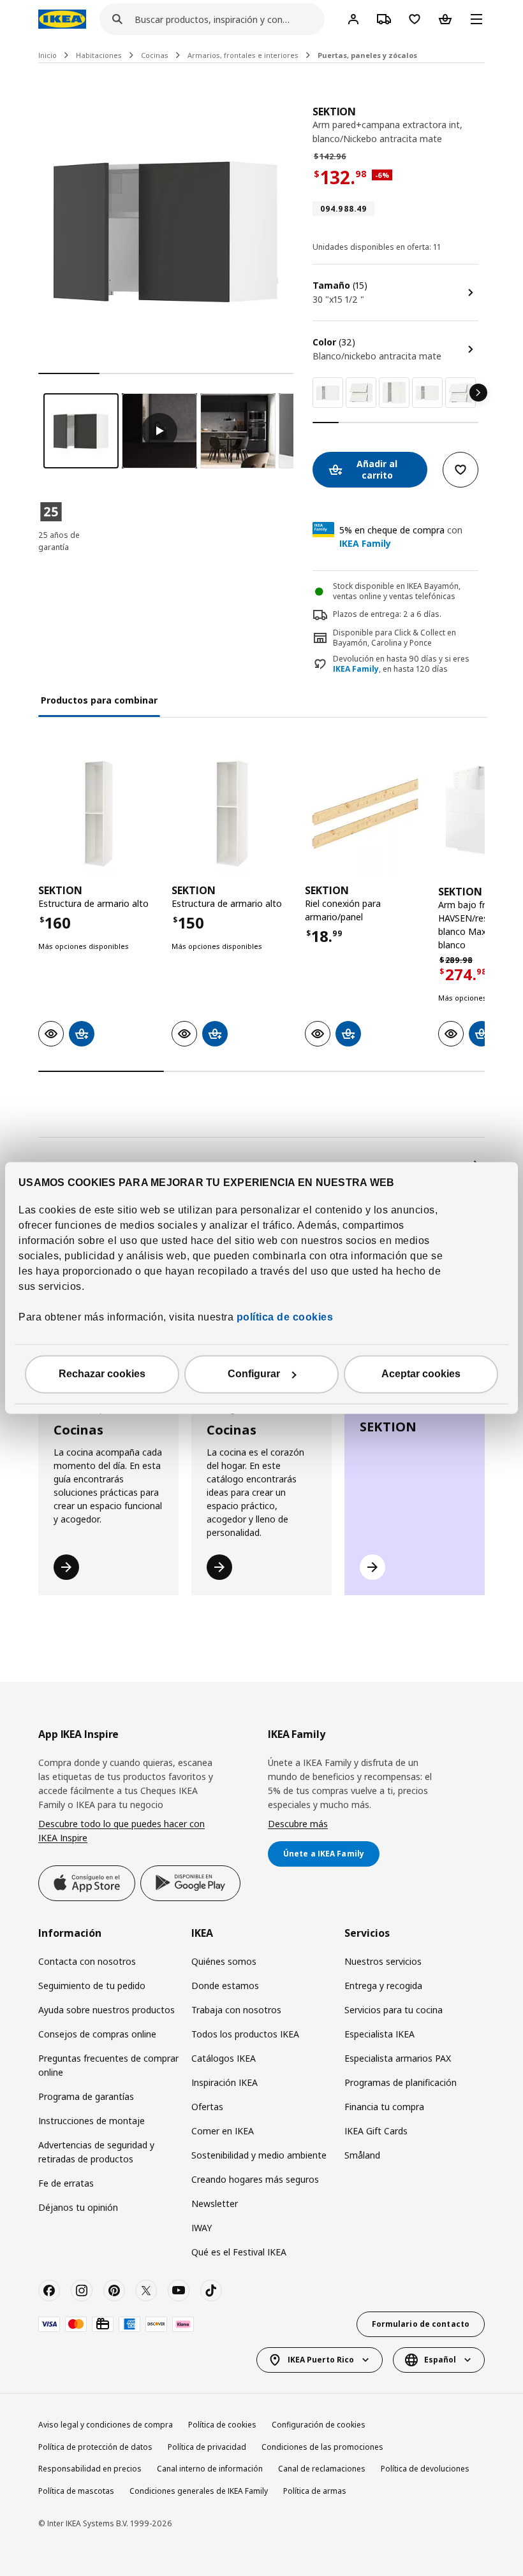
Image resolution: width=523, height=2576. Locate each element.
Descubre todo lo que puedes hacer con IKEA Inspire (122, 1831)
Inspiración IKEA (225, 2082)
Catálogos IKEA (224, 2058)
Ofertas (207, 2107)
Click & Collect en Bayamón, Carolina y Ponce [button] (394, 638)
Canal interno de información (210, 2469)
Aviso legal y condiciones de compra (106, 2425)
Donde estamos (225, 1986)
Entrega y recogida (383, 1986)
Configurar (254, 1374)
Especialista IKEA (379, 2034)
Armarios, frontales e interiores (243, 55)
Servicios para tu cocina (394, 2010)
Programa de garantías (86, 2096)
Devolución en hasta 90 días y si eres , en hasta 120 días (401, 664)
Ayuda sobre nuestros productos (107, 2010)
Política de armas (315, 2491)
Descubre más (298, 1824)
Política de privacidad (207, 2447)
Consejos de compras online (97, 2034)
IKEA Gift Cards (376, 2131)
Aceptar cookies (421, 1374)
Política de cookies (222, 2425)
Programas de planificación (401, 2082)
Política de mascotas (76, 2491)
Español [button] (440, 2360)
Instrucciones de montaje (92, 2121)
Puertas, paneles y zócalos (367, 55)
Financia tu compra (384, 2107)
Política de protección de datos (95, 2447)
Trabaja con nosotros (236, 2010)
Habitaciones (99, 55)
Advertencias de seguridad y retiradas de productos (96, 2152)
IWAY (202, 2228)
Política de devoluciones (425, 2469)
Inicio (48, 55)
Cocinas (155, 55)
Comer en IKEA (223, 2131)
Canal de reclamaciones (322, 2469)
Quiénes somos (224, 1961)
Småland (362, 2155)
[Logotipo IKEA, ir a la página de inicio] (62, 19)
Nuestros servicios (383, 1961)
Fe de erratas (66, 2183)
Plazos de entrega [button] (366, 614)
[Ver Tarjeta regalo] (103, 2324)
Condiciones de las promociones (322, 2447)
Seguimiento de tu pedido (92, 1986)
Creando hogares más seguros (255, 2179)
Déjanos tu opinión (78, 2207)
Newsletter (215, 2203)
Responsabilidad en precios (90, 2469)
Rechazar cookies (102, 1374)
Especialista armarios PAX (398, 2058)
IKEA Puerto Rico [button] (321, 2360)
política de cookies (283, 1318)
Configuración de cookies (319, 2425)
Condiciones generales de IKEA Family (199, 2491)
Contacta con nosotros (87, 1961)
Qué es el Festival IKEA (239, 2252)
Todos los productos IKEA (245, 2034)
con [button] (401, 537)
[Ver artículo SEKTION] (99, 814)
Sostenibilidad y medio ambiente (259, 2155)
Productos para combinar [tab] (99, 700)
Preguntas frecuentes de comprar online (108, 2065)
